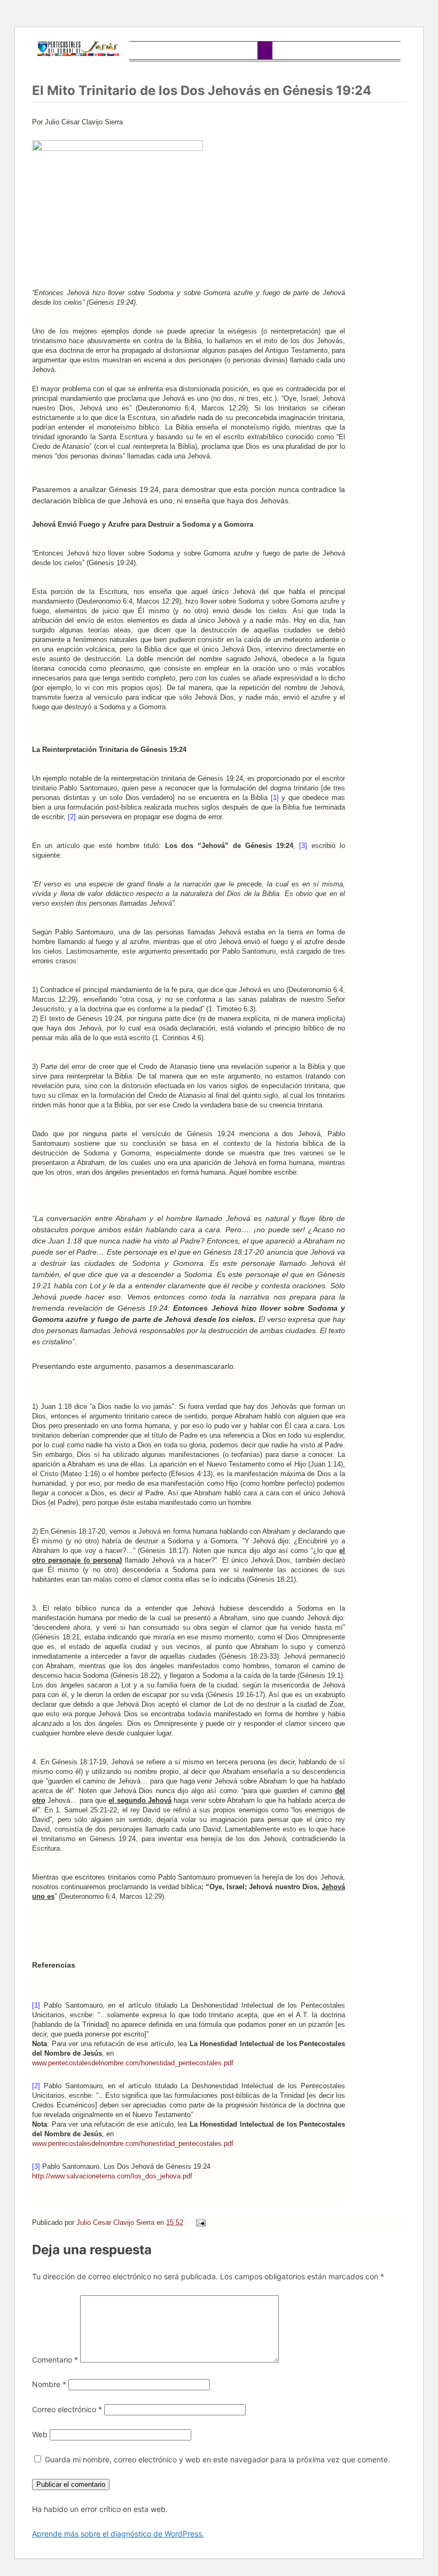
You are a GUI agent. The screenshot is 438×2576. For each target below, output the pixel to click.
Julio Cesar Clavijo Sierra (116, 2222)
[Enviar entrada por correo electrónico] (200, 2222)
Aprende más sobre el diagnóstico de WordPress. (118, 2534)
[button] (265, 50)
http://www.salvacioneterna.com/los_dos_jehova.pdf (112, 2176)
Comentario (55, 2360)
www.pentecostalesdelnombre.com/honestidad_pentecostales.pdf (133, 2063)
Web (40, 2434)
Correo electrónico (67, 2409)
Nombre (49, 2384)
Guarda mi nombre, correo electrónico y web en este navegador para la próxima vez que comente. (217, 2459)
